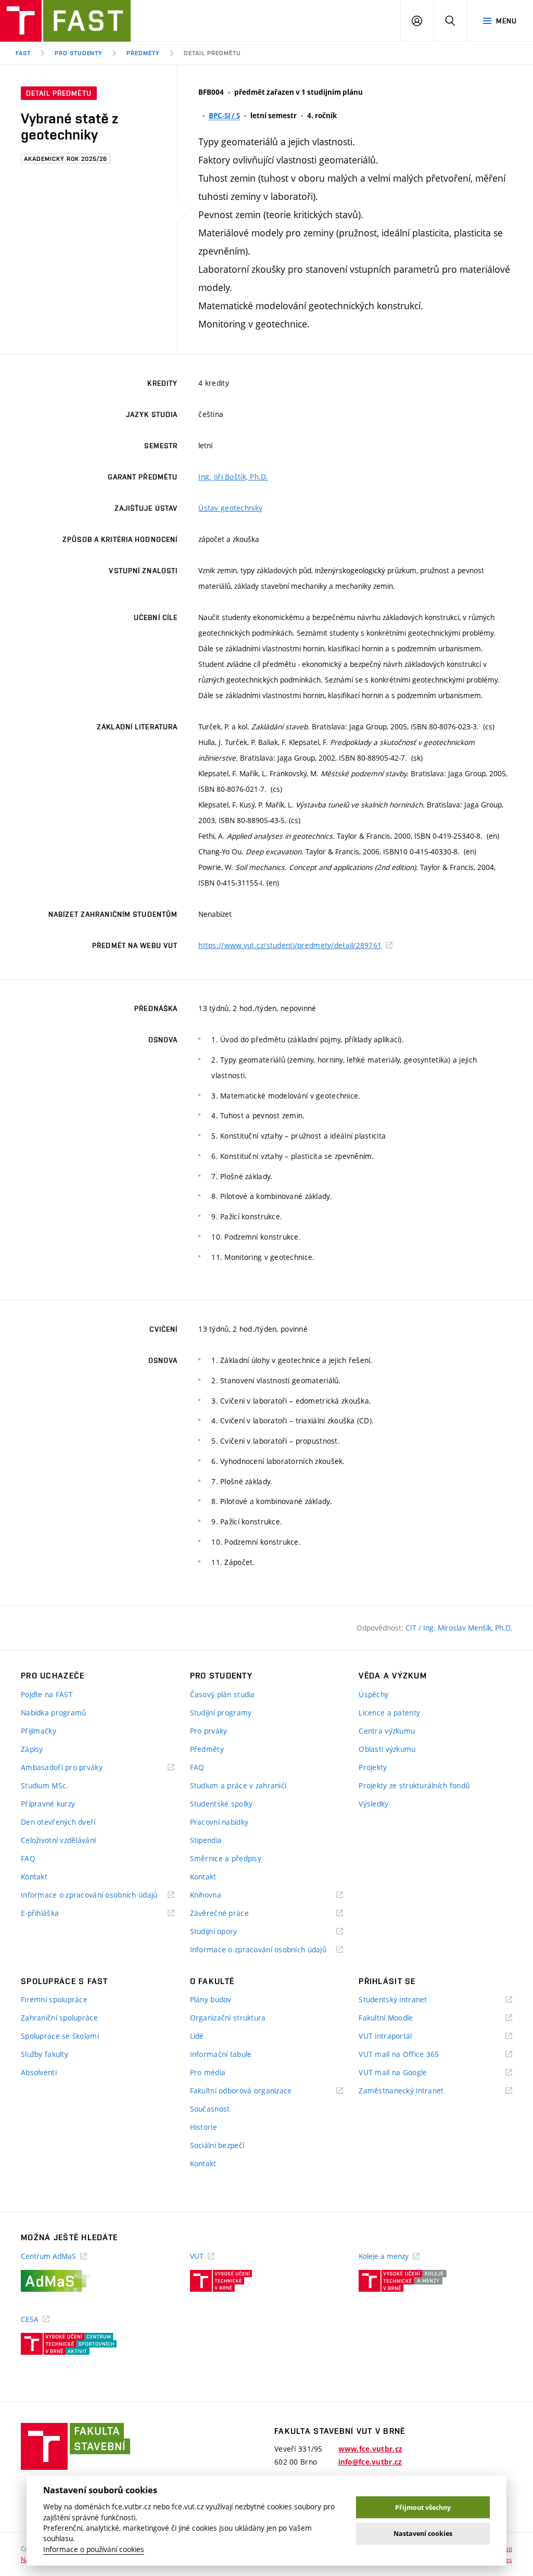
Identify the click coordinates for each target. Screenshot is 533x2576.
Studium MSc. (45, 1785)
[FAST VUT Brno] (65, 21)
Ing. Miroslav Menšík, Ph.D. (468, 1628)
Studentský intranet (406, 2000)
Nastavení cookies (423, 2534)
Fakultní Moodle (399, 2018)
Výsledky (373, 1804)
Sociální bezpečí (217, 2145)
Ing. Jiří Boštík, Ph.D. (233, 477)
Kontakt (34, 1877)
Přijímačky (39, 1731)
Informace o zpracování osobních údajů (98, 1895)
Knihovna (219, 1895)
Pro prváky (209, 1731)
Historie (204, 2127)
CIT (412, 1628)
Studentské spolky (221, 1804)
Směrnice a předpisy (226, 1858)
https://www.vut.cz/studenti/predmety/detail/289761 (290, 945)
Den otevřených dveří (58, 1822)
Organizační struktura (228, 2018)
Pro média (208, 2072)
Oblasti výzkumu (387, 1749)
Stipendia (206, 1840)
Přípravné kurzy (48, 1804)
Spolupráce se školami (60, 2036)
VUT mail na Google (406, 2073)
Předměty (143, 53)
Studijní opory (227, 1932)
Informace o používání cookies (94, 2549)
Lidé (197, 2036)
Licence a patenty (389, 1713)
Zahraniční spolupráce (59, 2018)
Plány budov (211, 1999)
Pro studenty (79, 53)
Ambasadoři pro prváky (75, 1768)
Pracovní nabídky (219, 1822)
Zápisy (32, 1749)
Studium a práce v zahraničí (238, 1785)
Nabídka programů (53, 1713)
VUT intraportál (398, 2036)
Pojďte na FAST (47, 1694)
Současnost (210, 2109)
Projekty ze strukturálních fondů (414, 1785)
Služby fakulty (45, 2054)
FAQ (28, 1858)
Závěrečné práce (232, 1914)
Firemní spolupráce (54, 1999)
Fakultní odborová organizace (254, 2091)
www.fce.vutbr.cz (370, 2449)
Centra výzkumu (387, 1731)
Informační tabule (221, 2054)
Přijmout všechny (423, 2508)
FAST (23, 53)
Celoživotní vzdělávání (58, 1840)
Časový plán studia (223, 1694)
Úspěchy (373, 1694)
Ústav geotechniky (230, 508)
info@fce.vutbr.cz (370, 2462)
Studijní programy (221, 1713)
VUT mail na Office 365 (412, 2055)
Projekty (373, 1767)
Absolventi (39, 2072)
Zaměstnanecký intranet (414, 2091)
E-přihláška (53, 1914)
